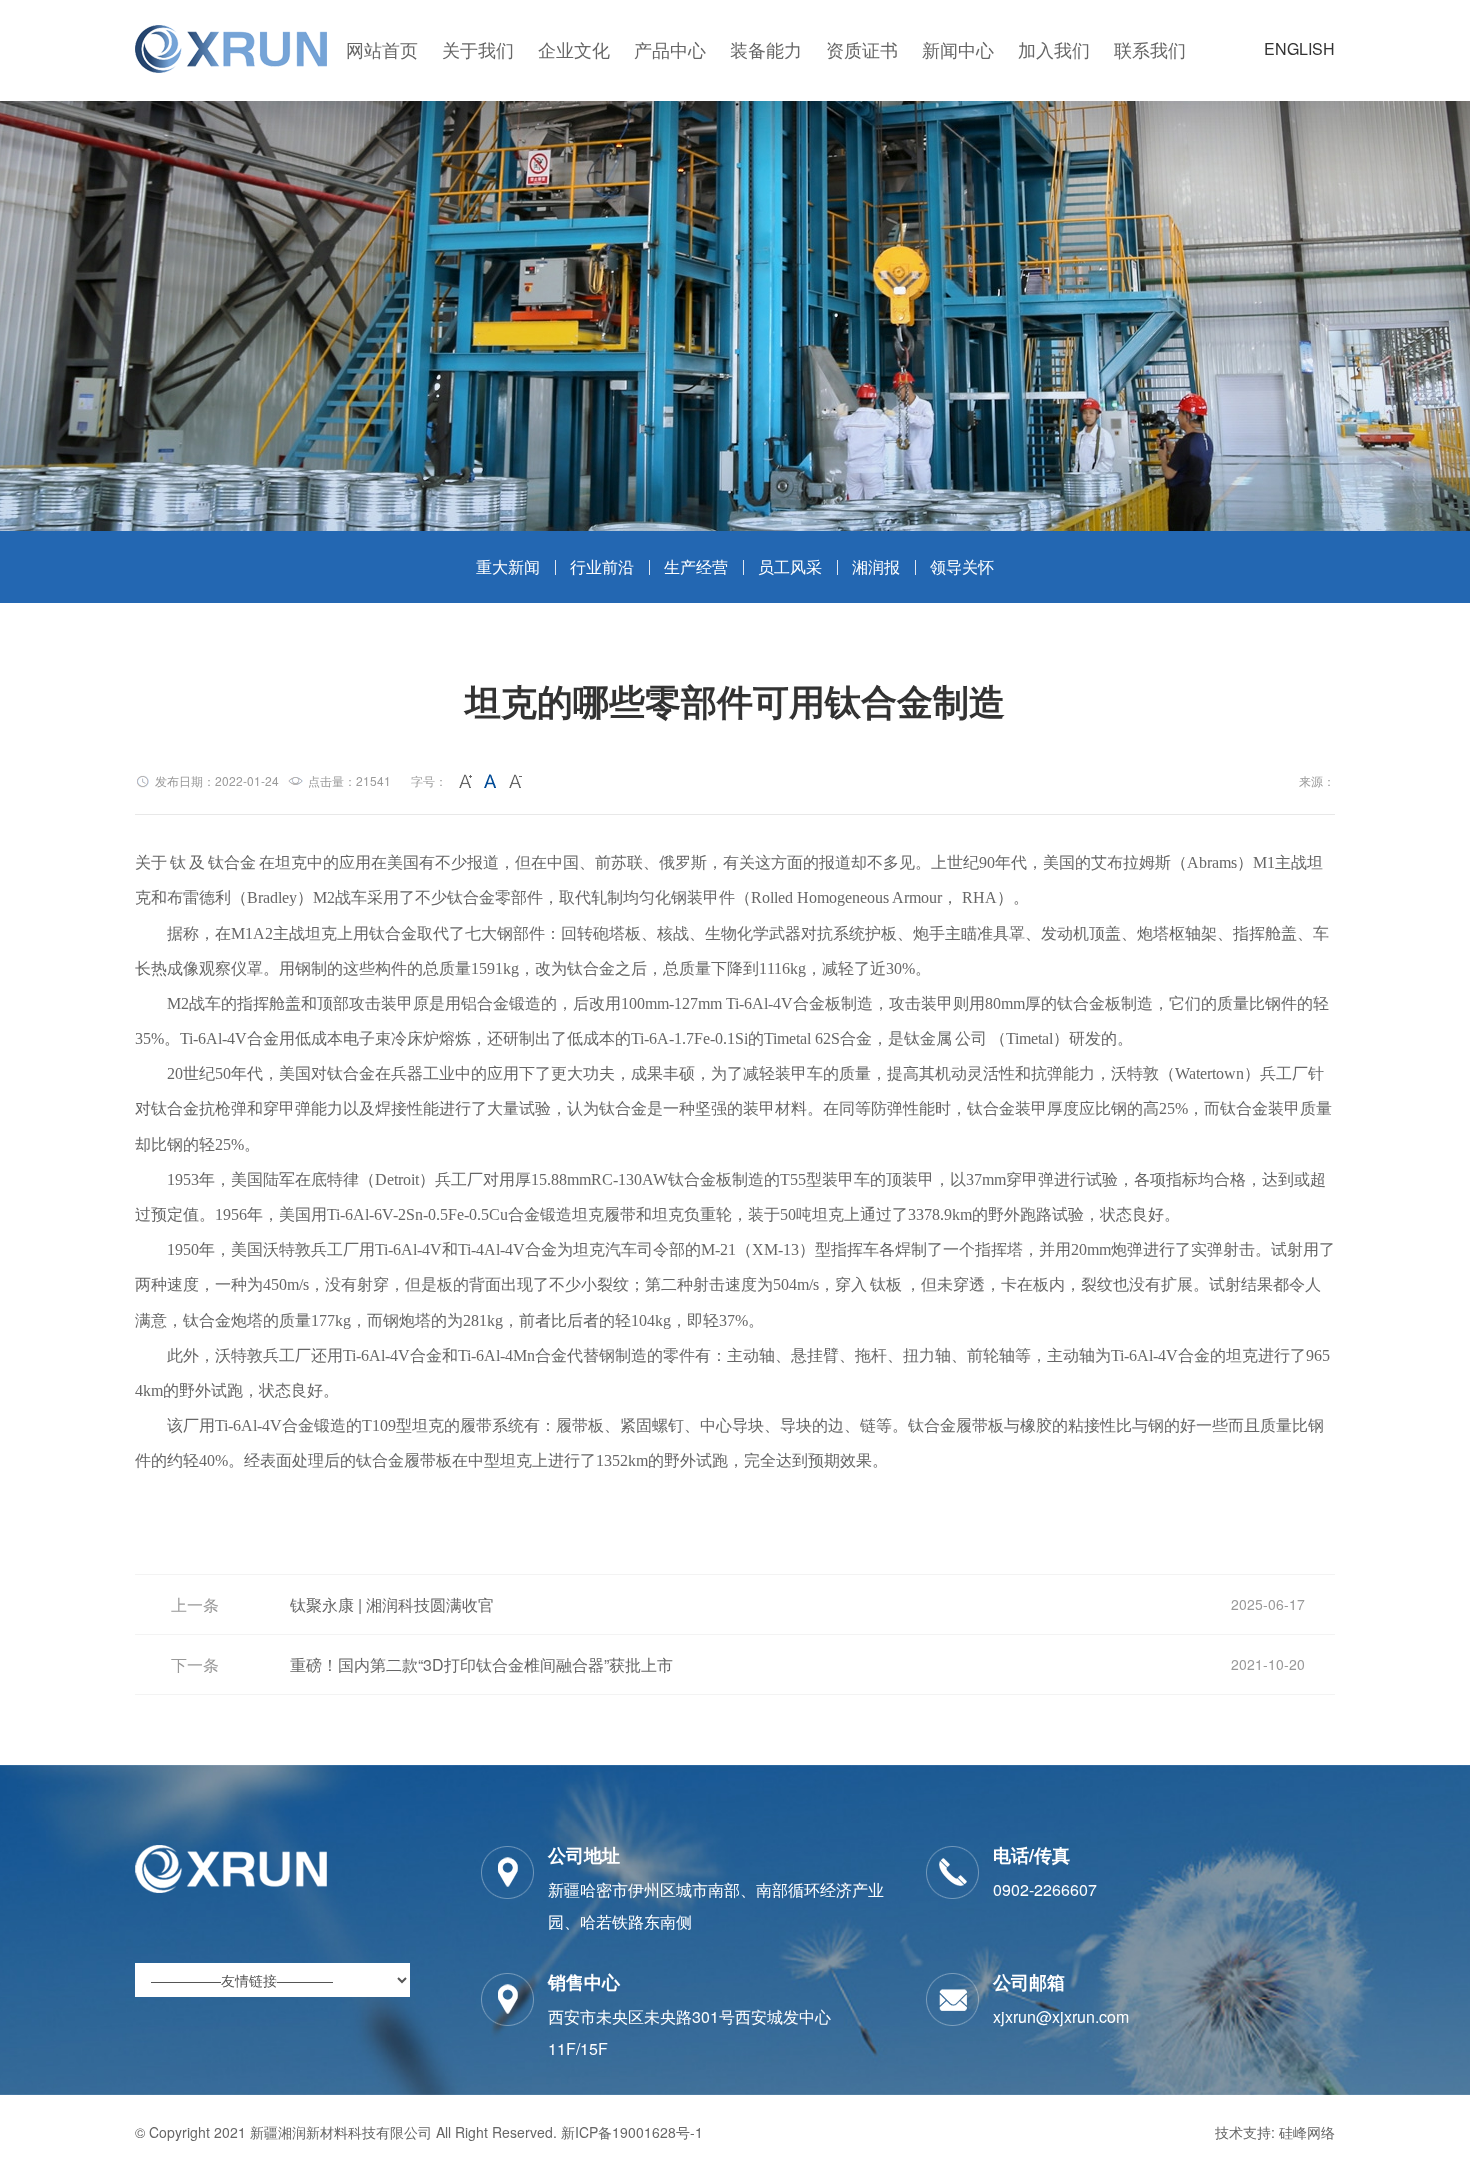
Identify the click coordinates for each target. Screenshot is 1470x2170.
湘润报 (876, 566)
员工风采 (790, 566)
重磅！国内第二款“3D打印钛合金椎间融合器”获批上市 (481, 1664)
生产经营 (696, 566)
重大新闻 (508, 566)
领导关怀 (962, 566)
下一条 (195, 1664)
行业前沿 (602, 566)
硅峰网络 (1307, 2132)
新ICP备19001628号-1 (632, 2132)
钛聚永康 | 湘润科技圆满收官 (392, 1604)
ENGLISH (1299, 48)
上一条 (195, 1604)
